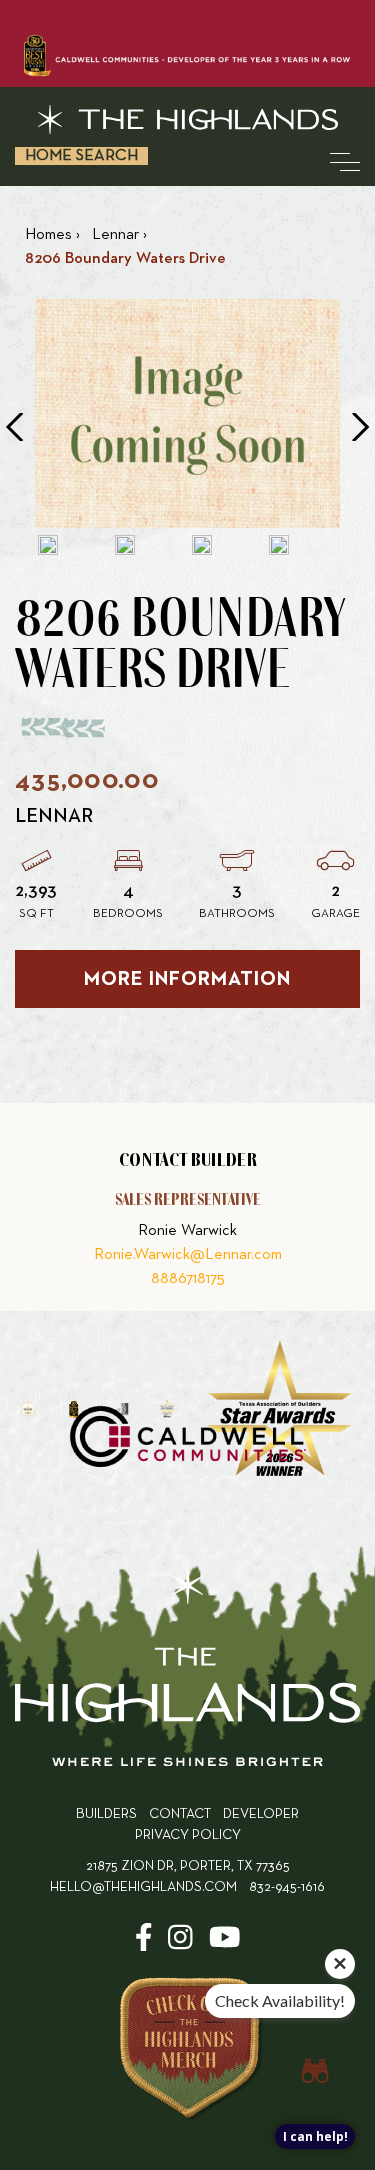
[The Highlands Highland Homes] (187, 119)
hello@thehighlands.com (143, 1887)
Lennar (54, 816)
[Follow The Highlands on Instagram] (180, 1944)
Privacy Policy (188, 1835)
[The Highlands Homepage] (187, 1670)
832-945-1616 (287, 1887)
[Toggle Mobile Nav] (345, 162)
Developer (261, 1814)
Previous (14, 427)
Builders (106, 1814)
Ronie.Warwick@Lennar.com (188, 1255)
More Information (187, 979)
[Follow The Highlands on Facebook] (144, 1944)
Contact (180, 1814)
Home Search (81, 156)
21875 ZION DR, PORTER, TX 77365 (188, 1866)
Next (361, 427)
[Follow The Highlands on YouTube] (225, 1944)
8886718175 (188, 1279)
